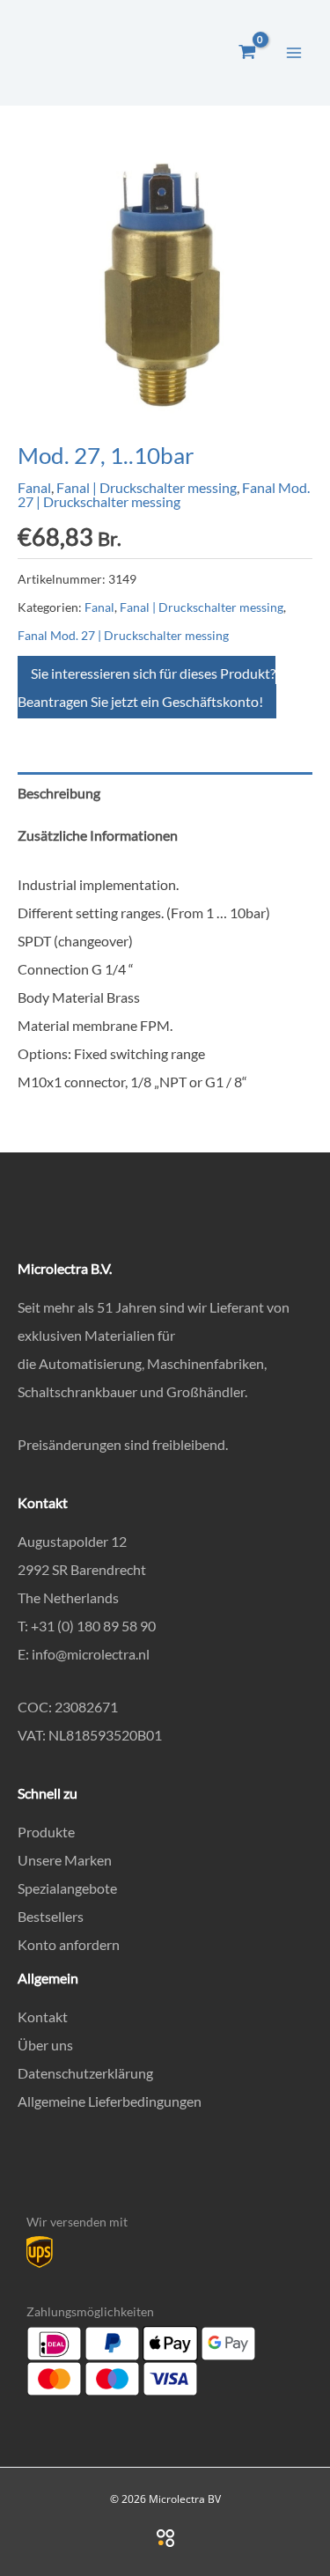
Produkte (46, 1832)
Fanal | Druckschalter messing (147, 487)
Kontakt (43, 2017)
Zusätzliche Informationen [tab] (98, 835)
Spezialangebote (67, 1888)
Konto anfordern (69, 1944)
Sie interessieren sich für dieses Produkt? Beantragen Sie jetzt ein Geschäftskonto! (147, 687)
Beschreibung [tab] (59, 793)
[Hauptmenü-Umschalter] (294, 52)
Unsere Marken (65, 1860)
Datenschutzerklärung (85, 2073)
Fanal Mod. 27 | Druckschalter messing (164, 494)
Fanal (34, 487)
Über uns (45, 2045)
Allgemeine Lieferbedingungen (110, 2101)
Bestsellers (51, 1916)
